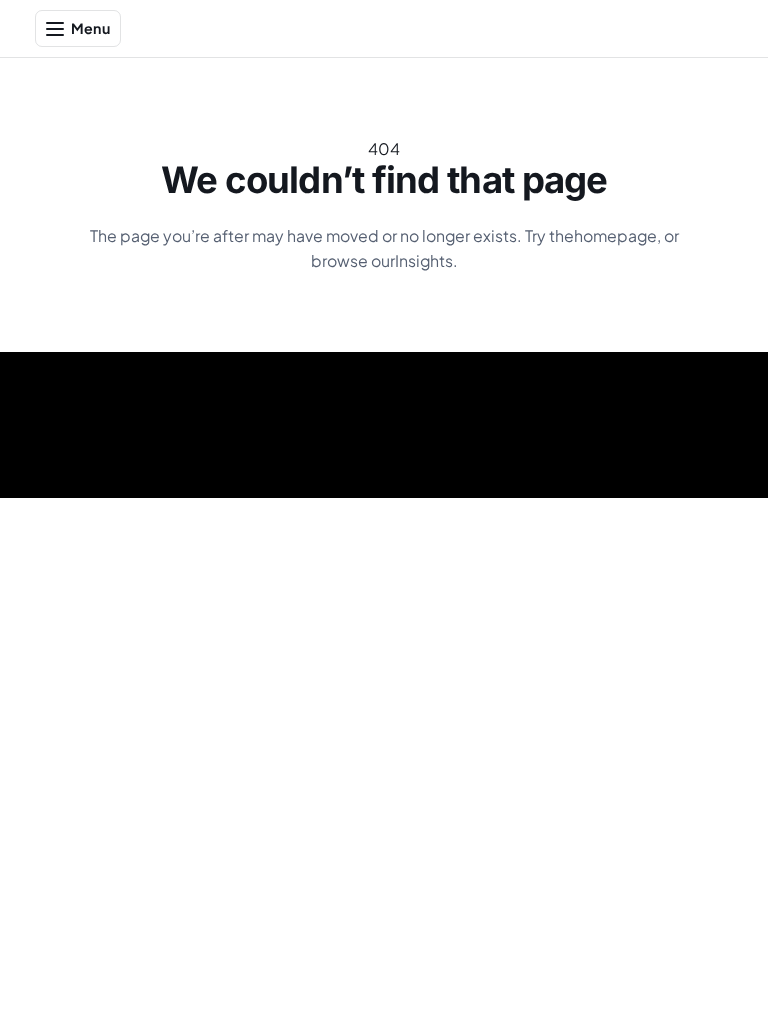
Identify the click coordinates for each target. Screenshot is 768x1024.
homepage (615, 236)
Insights (424, 261)
